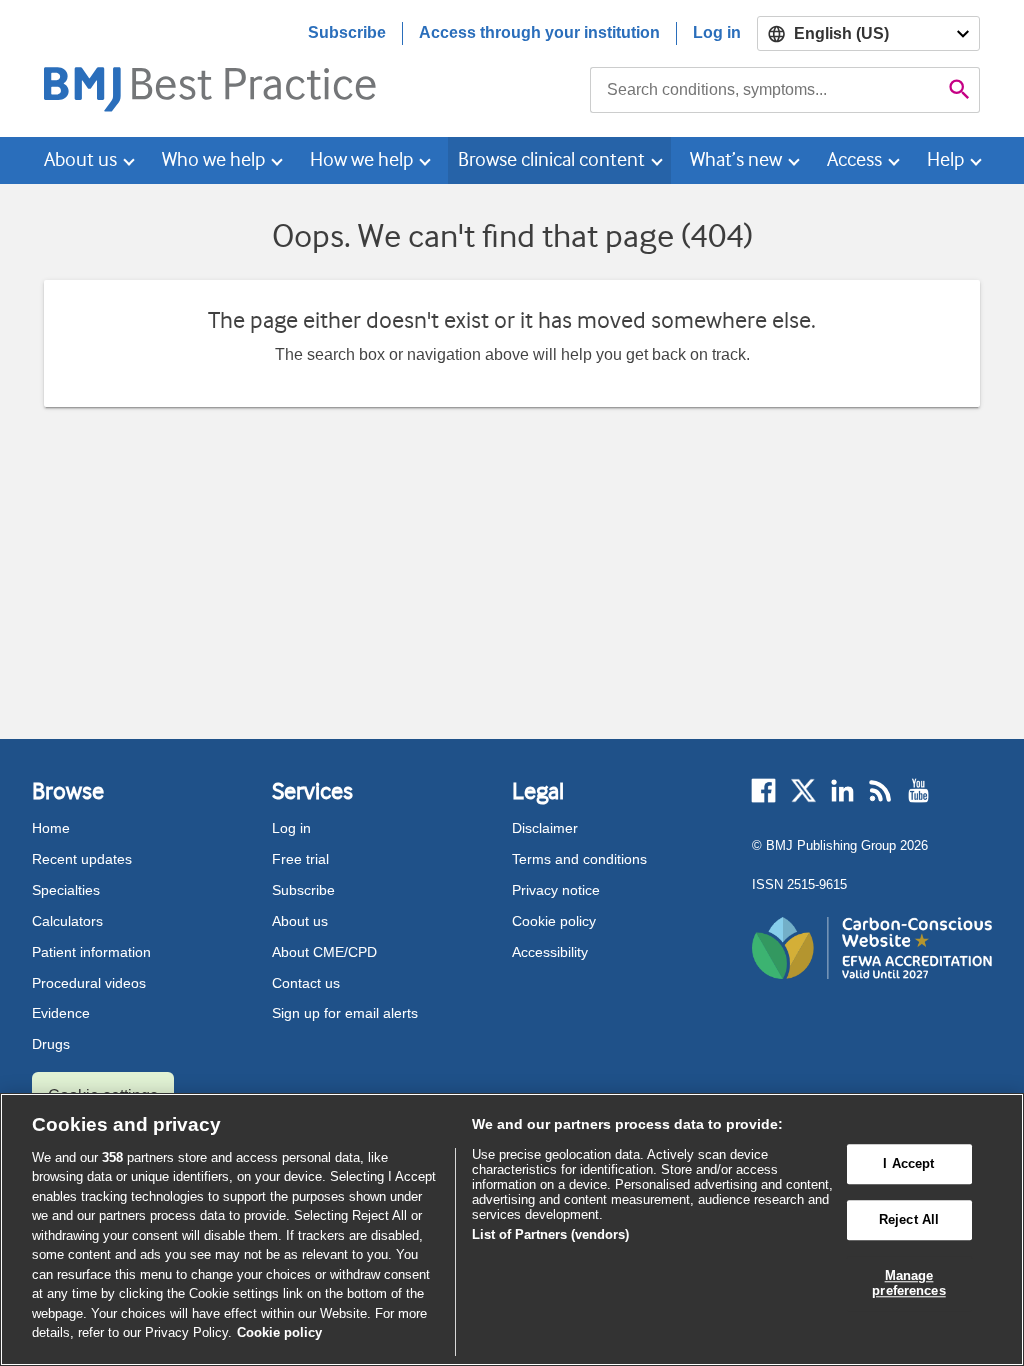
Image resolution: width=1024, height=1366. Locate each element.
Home (51, 828)
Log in (717, 32)
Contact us (306, 983)
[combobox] (765, 90)
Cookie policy (554, 921)
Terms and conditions (579, 859)
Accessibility (550, 952)
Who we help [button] (213, 159)
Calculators (67, 921)
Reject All (909, 1219)
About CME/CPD (324, 952)
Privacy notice (556, 890)
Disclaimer (545, 828)
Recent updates (82, 859)
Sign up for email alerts (345, 1013)
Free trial (300, 859)
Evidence (61, 1013)
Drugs (51, 1044)
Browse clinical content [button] (551, 159)
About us (300, 921)
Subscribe (347, 32)
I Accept (908, 1164)
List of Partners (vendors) (550, 1234)
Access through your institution (539, 32)
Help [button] (945, 159)
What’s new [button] (736, 159)
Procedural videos (89, 983)
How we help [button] (361, 159)
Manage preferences (908, 1283)
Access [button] (854, 159)
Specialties (66, 890)
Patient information (91, 952)
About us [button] (80, 159)
